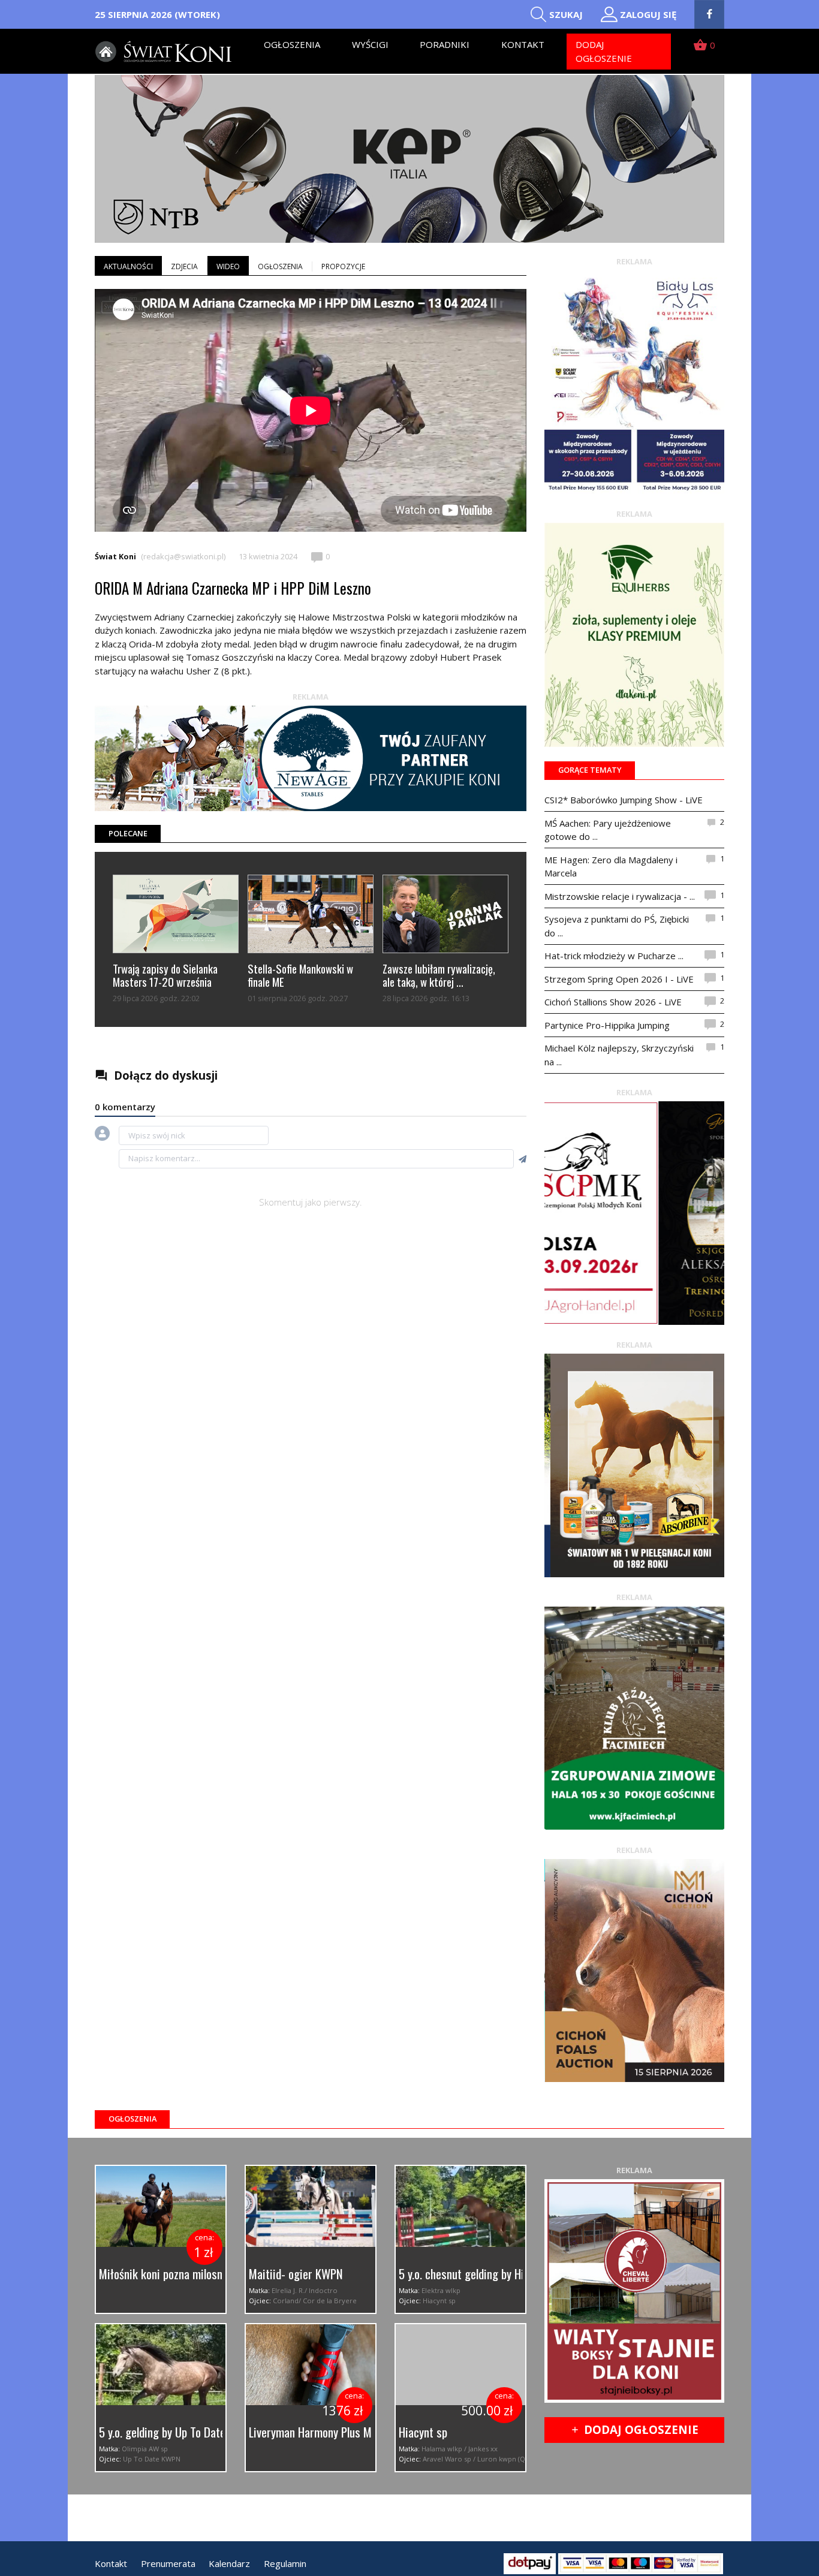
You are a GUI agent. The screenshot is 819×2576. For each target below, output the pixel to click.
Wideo (228, 266)
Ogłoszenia (292, 44)
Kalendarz (229, 2563)
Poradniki (445, 44)
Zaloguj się (648, 14)
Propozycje (343, 266)
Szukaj (566, 14)
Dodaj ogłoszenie (604, 51)
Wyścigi (370, 44)
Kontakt (523, 44)
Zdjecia (184, 266)
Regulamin (285, 2563)
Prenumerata (168, 2563)
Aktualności (128, 266)
